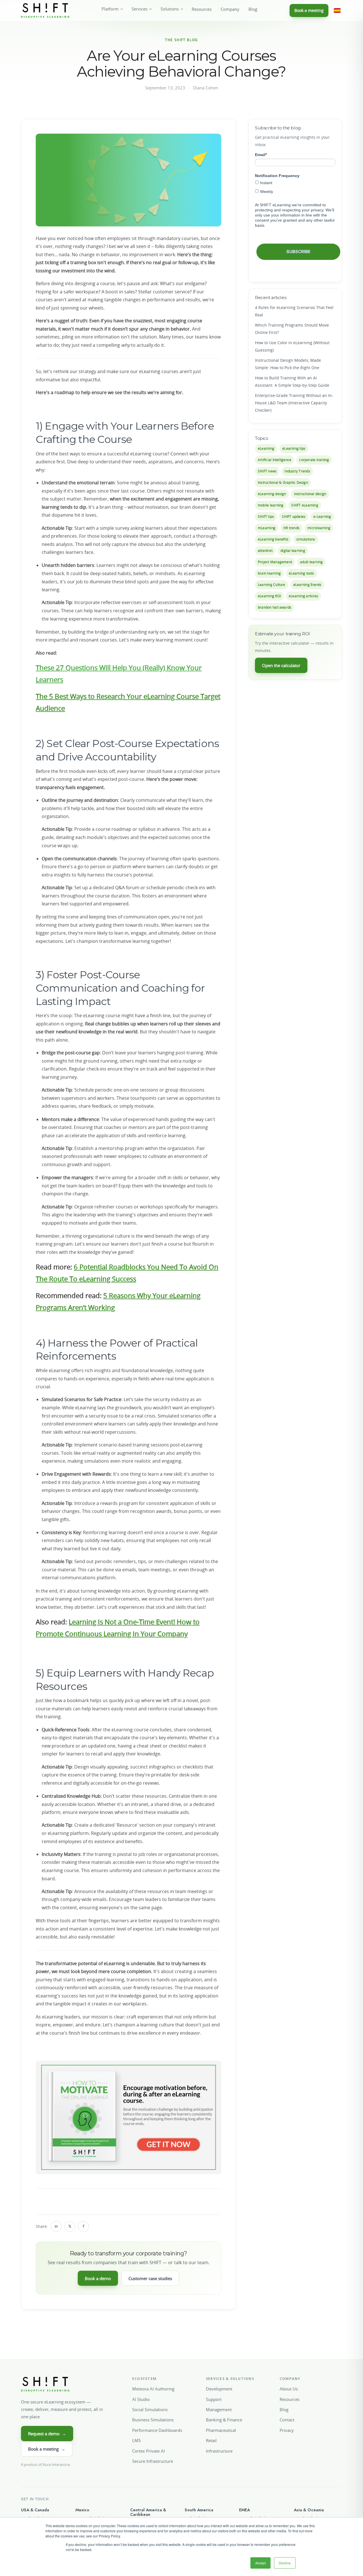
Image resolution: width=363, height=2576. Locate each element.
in (56, 2226)
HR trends (291, 528)
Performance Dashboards (157, 2430)
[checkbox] (295, 187)
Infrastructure (219, 2451)
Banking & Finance (224, 2420)
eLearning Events (307, 585)
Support (214, 2399)
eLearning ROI (269, 596)
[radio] (295, 183)
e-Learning (322, 517)
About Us (289, 2389)
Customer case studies (150, 2278)
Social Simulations (150, 2409)
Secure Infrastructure (153, 2461)
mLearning (267, 528)
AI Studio (141, 2399)
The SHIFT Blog (181, 40)
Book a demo (98, 2278)
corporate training (314, 460)
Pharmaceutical (221, 2430)
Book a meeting (309, 10)
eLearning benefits (273, 539)
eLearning (266, 448)
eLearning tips (294, 448)
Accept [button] (260, 2563)
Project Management (275, 562)
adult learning (311, 562)
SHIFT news (267, 471)
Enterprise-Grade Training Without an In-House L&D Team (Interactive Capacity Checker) (294, 403)
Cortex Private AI (148, 2451)
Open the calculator (281, 665)
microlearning (319, 528)
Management (219, 2409)
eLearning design (272, 494)
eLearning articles (303, 596)
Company (230, 9)
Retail (211, 2440)
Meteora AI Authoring (153, 2389)
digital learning (293, 551)
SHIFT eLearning (305, 505)
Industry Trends (297, 471)
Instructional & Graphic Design (283, 482)
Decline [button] (285, 2563)
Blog (253, 9)
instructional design (310, 494)
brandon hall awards (275, 607)
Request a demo (47, 2434)
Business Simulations (153, 2420)
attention (265, 551)
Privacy (287, 2430)
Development (219, 2389)
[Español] (337, 10)
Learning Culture (272, 585)
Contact (287, 2420)
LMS (136, 2440)
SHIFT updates (294, 517)
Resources (202, 9)
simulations (306, 539)
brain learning (269, 573)
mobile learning (271, 505)
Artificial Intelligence (275, 460)
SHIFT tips (266, 517)
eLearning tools (301, 573)
